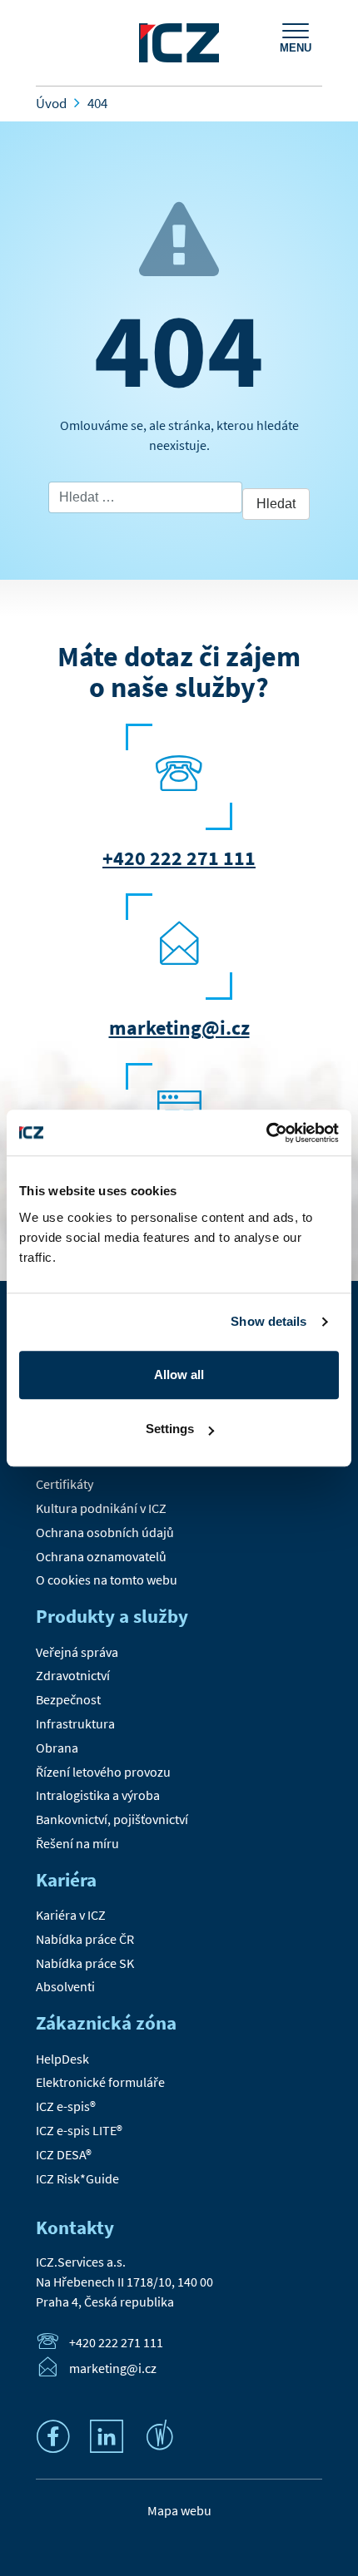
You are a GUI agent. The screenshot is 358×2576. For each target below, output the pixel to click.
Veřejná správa (77, 1652)
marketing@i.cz (179, 1028)
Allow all (179, 1375)
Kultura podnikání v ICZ (101, 1508)
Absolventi (65, 1986)
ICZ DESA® (64, 2154)
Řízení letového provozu (103, 1772)
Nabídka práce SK (85, 1963)
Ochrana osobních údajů (105, 1532)
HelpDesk (62, 2059)
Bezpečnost (68, 1699)
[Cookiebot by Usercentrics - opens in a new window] (266, 1133)
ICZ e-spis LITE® (79, 2130)
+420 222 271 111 (179, 858)
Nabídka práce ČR (85, 1939)
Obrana (57, 1748)
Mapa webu (179, 2510)
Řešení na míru (77, 1843)
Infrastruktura (75, 1723)
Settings (170, 1429)
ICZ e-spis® (66, 2106)
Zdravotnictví (73, 1675)
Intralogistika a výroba (98, 1795)
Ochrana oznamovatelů (101, 1556)
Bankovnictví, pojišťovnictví (112, 1819)
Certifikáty (65, 1484)
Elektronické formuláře (100, 2082)
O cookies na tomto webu (107, 1580)
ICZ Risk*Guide (77, 2178)
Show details (268, 1321)
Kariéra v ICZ (71, 1915)
